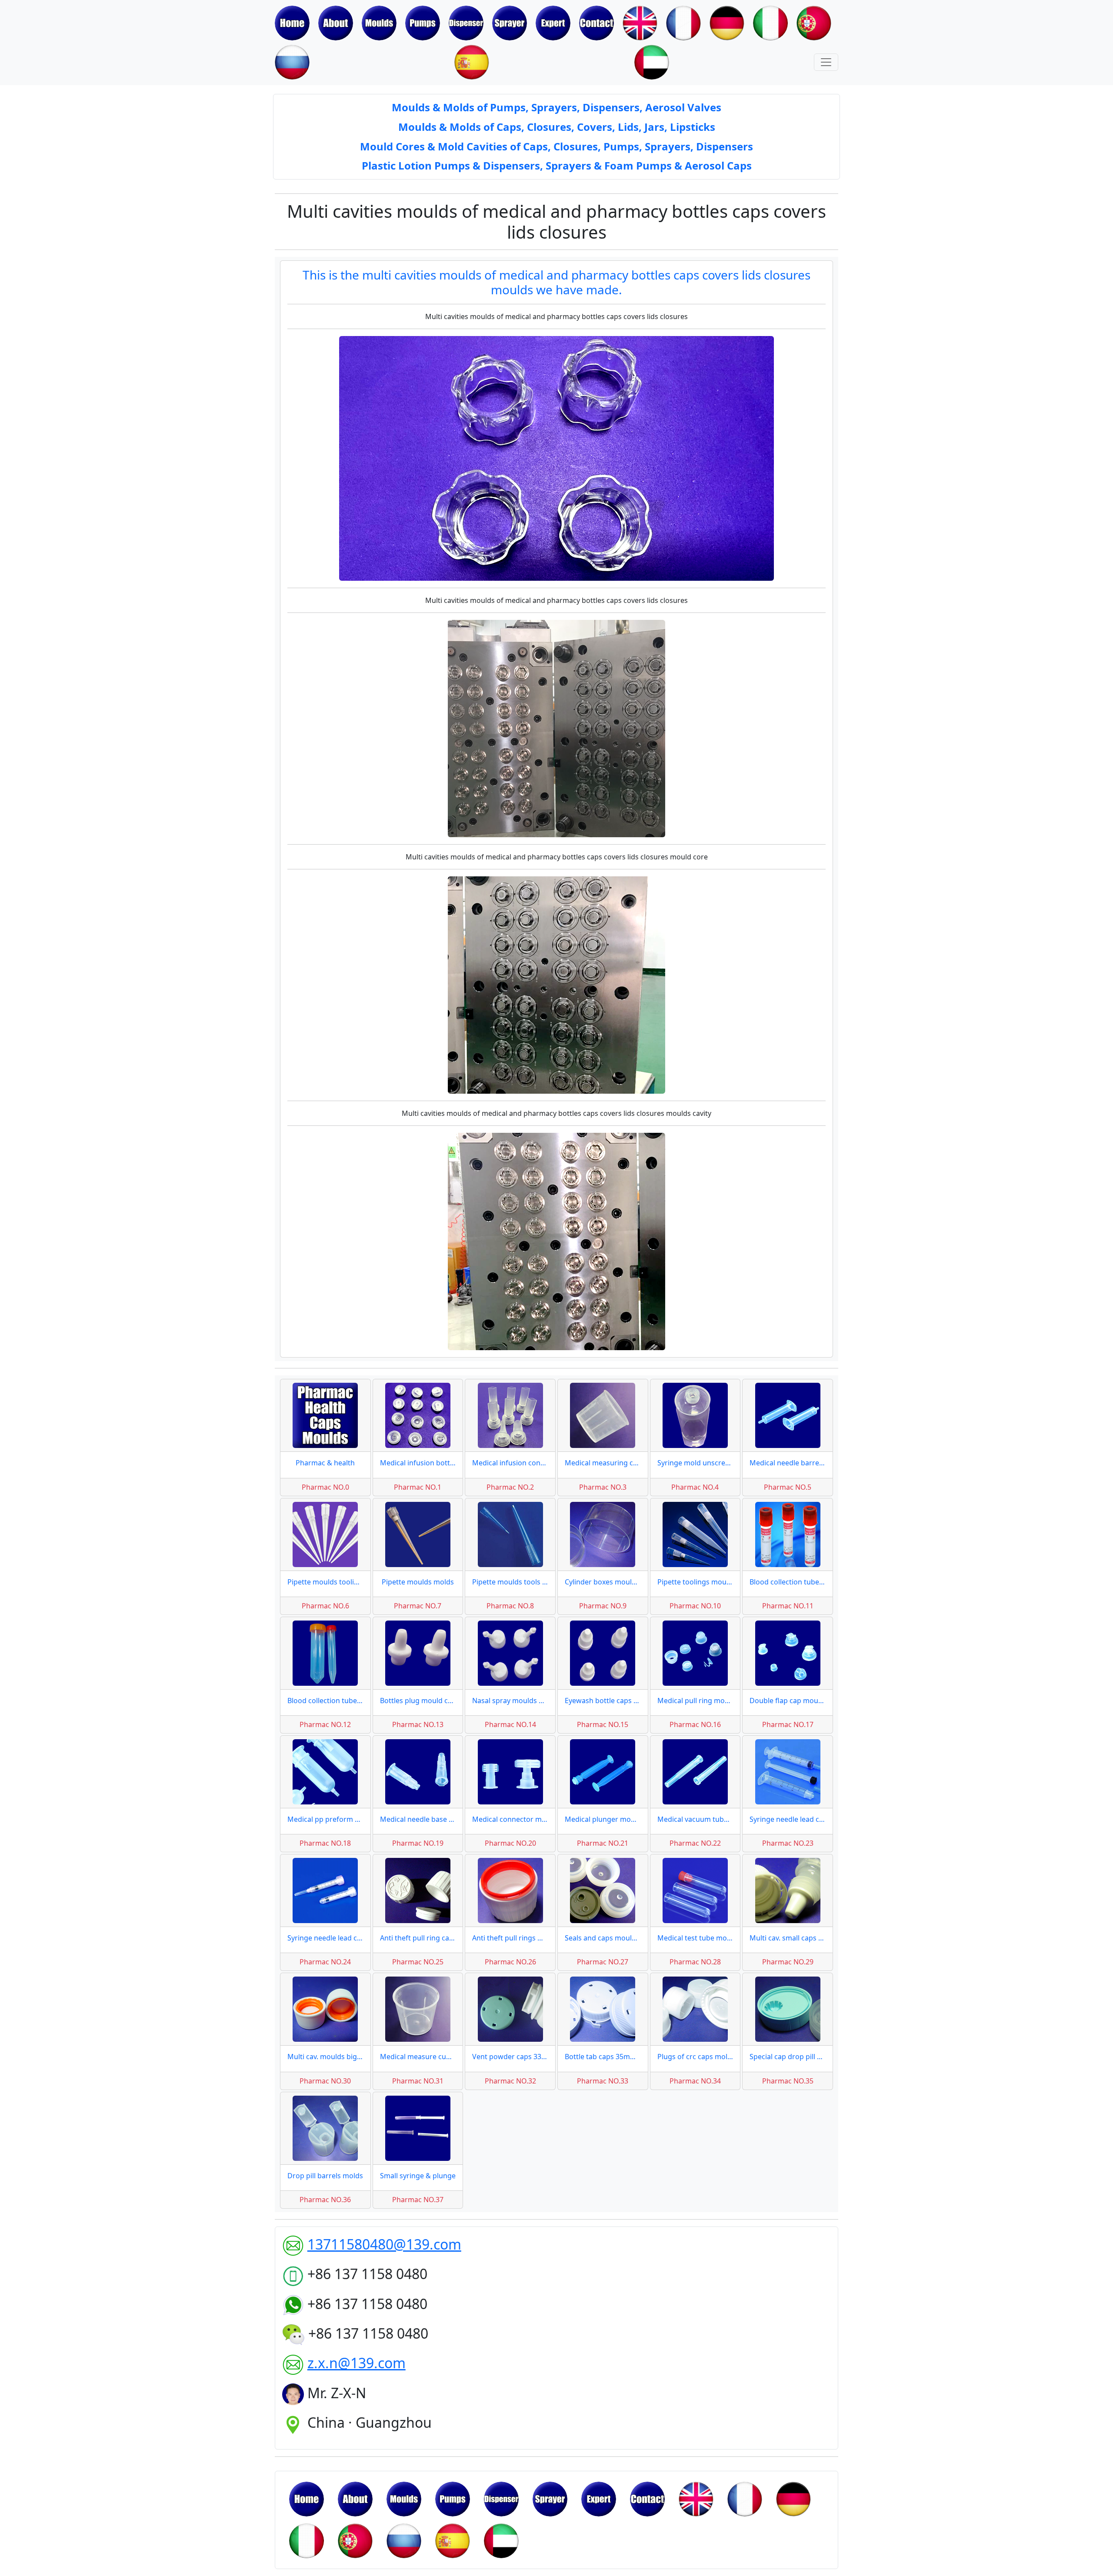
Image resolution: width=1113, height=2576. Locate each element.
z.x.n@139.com (357, 2363)
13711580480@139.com (384, 2244)
